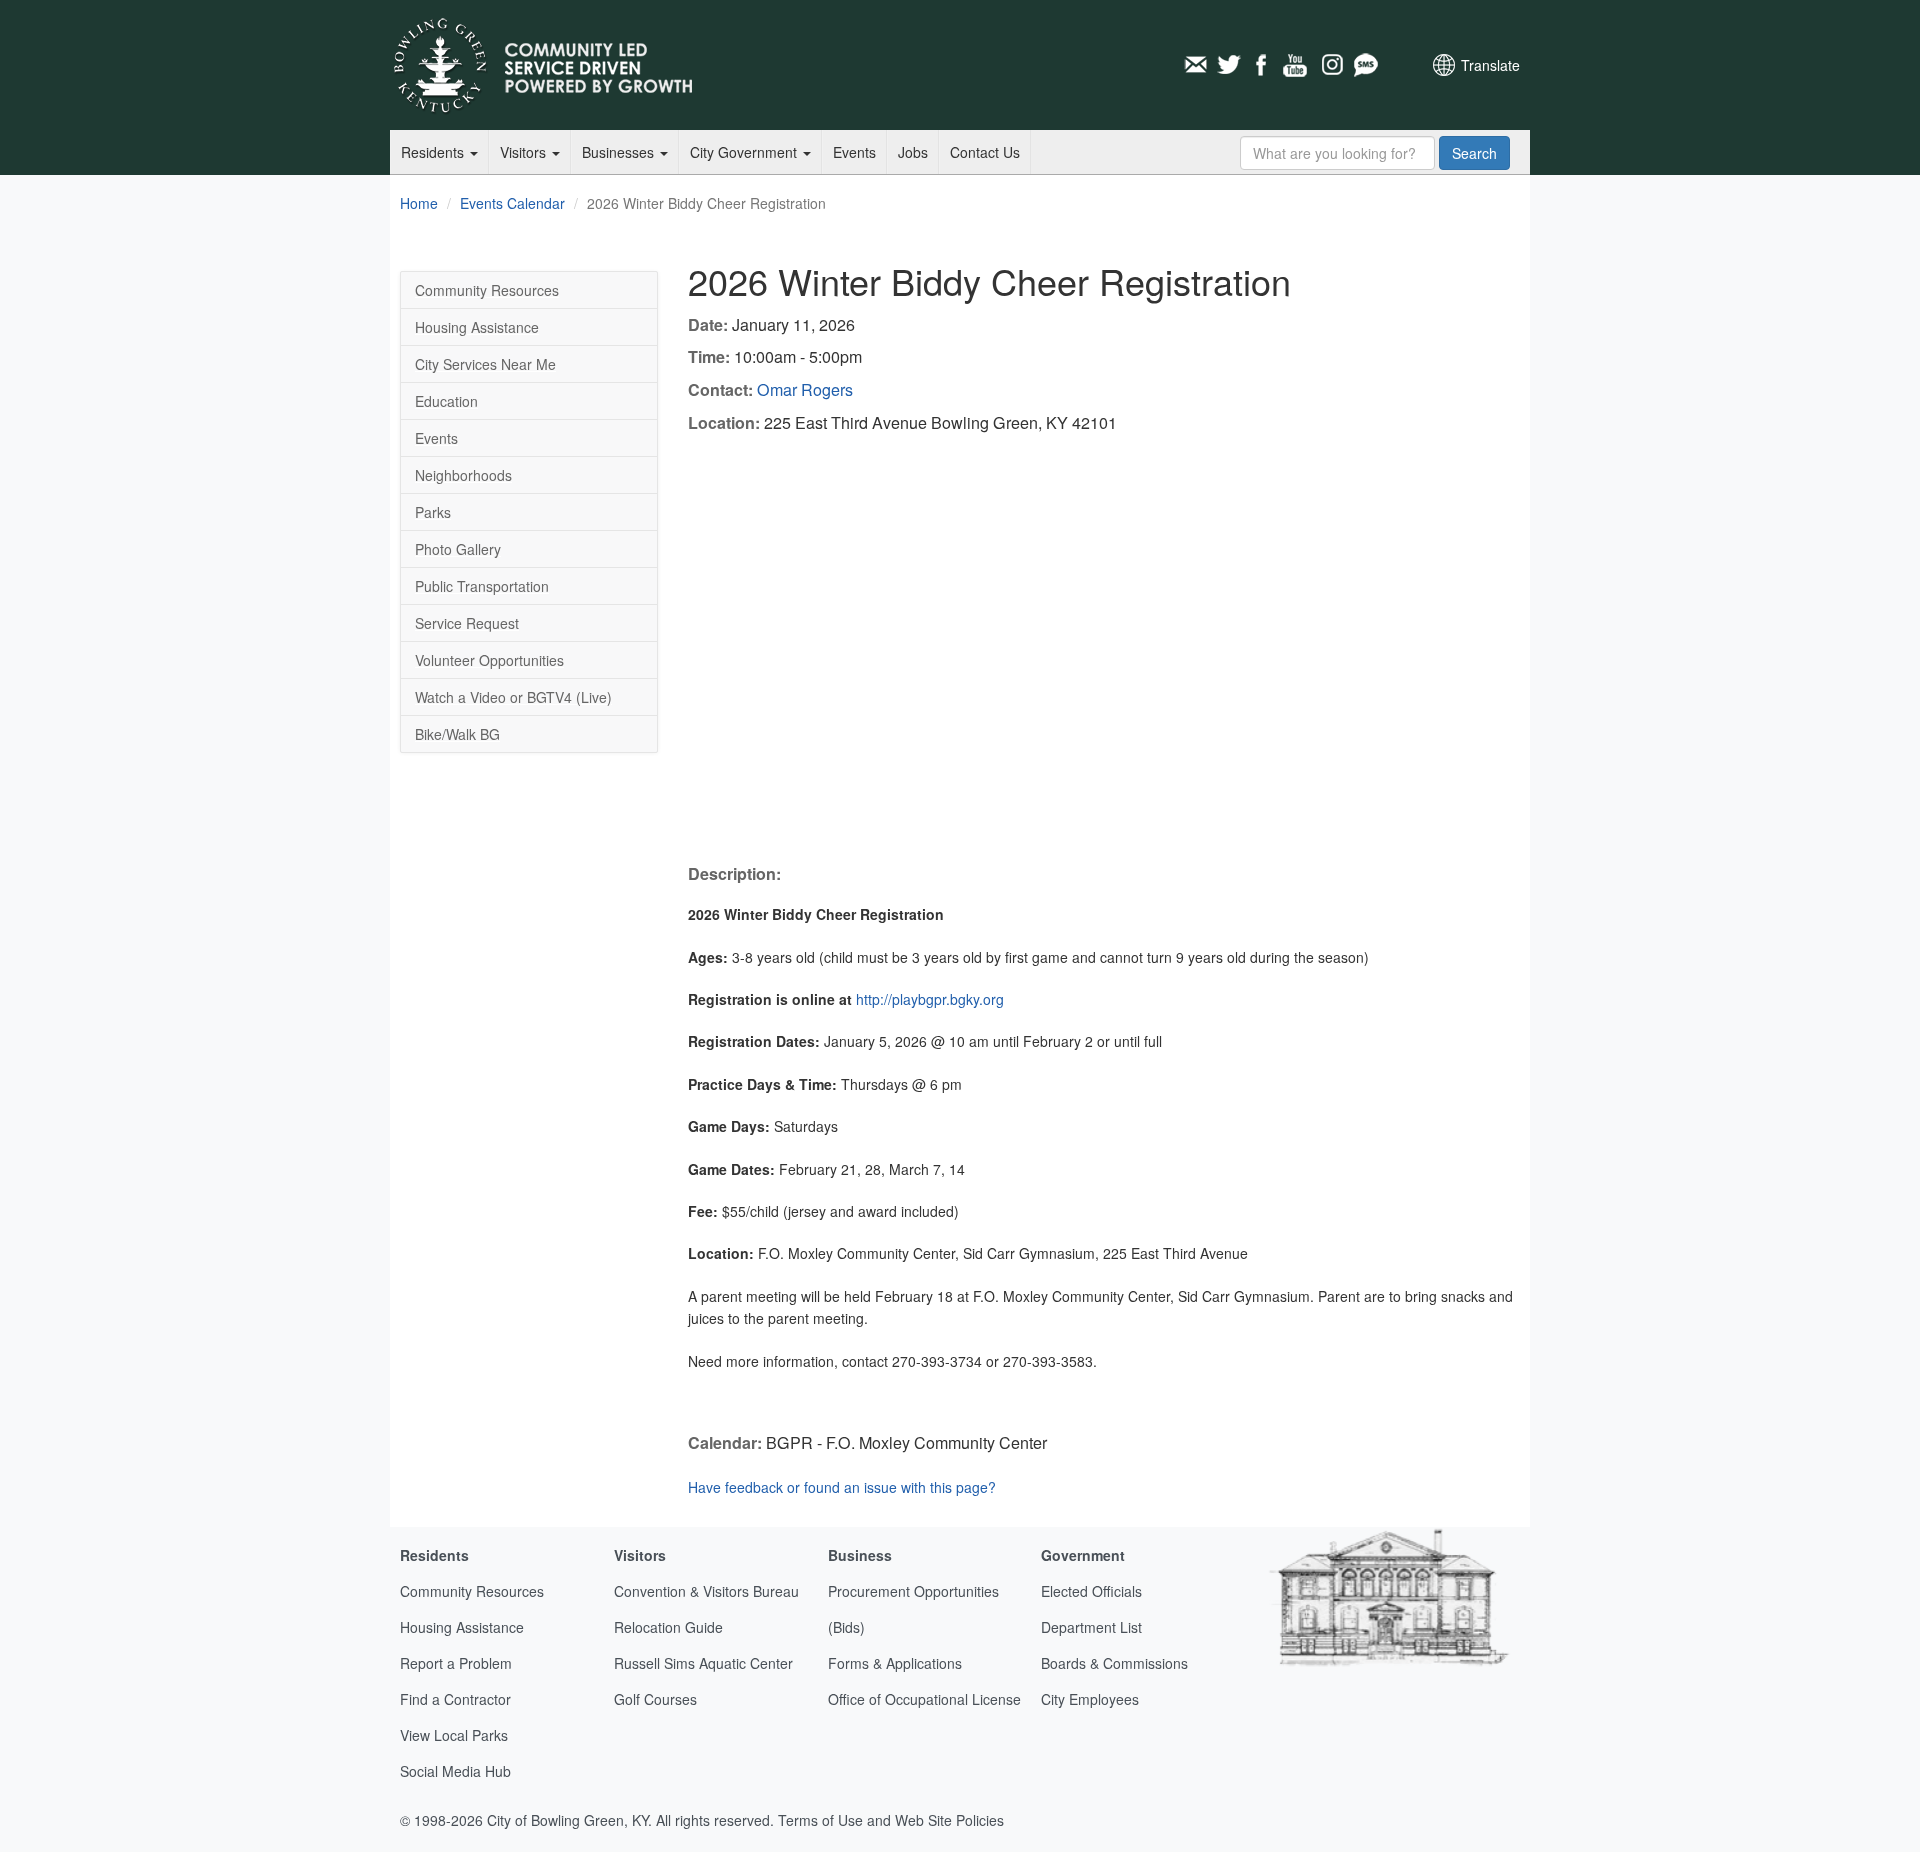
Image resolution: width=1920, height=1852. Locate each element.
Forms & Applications (895, 1663)
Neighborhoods (463, 475)
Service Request (467, 623)
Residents (434, 152)
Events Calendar (512, 203)
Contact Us (985, 152)
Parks (433, 512)
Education (446, 401)
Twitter (1229, 65)
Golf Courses (655, 1699)
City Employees (1090, 1699)
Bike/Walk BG (457, 734)
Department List (1091, 1627)
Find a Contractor (455, 1699)
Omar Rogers (805, 389)
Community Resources (487, 290)
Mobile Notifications (1365, 65)
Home (419, 203)
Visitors (525, 152)
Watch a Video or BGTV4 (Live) (513, 697)
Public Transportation (482, 586)
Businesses (620, 152)
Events (854, 152)
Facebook (1263, 65)
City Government (745, 152)
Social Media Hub (455, 1771)
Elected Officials (1091, 1591)
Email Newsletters (1195, 65)
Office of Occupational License (924, 1699)
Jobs (913, 152)
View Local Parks (454, 1735)
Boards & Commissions (1114, 1663)
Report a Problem (456, 1663)
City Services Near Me (485, 364)
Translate (1490, 65)
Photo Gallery (458, 549)
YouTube (1297, 65)
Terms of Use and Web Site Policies (891, 1820)
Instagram (1331, 65)
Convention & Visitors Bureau (706, 1591)
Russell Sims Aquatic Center (703, 1663)
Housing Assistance (477, 327)
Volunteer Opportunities (489, 660)
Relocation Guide (668, 1627)
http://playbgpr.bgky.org (930, 999)
